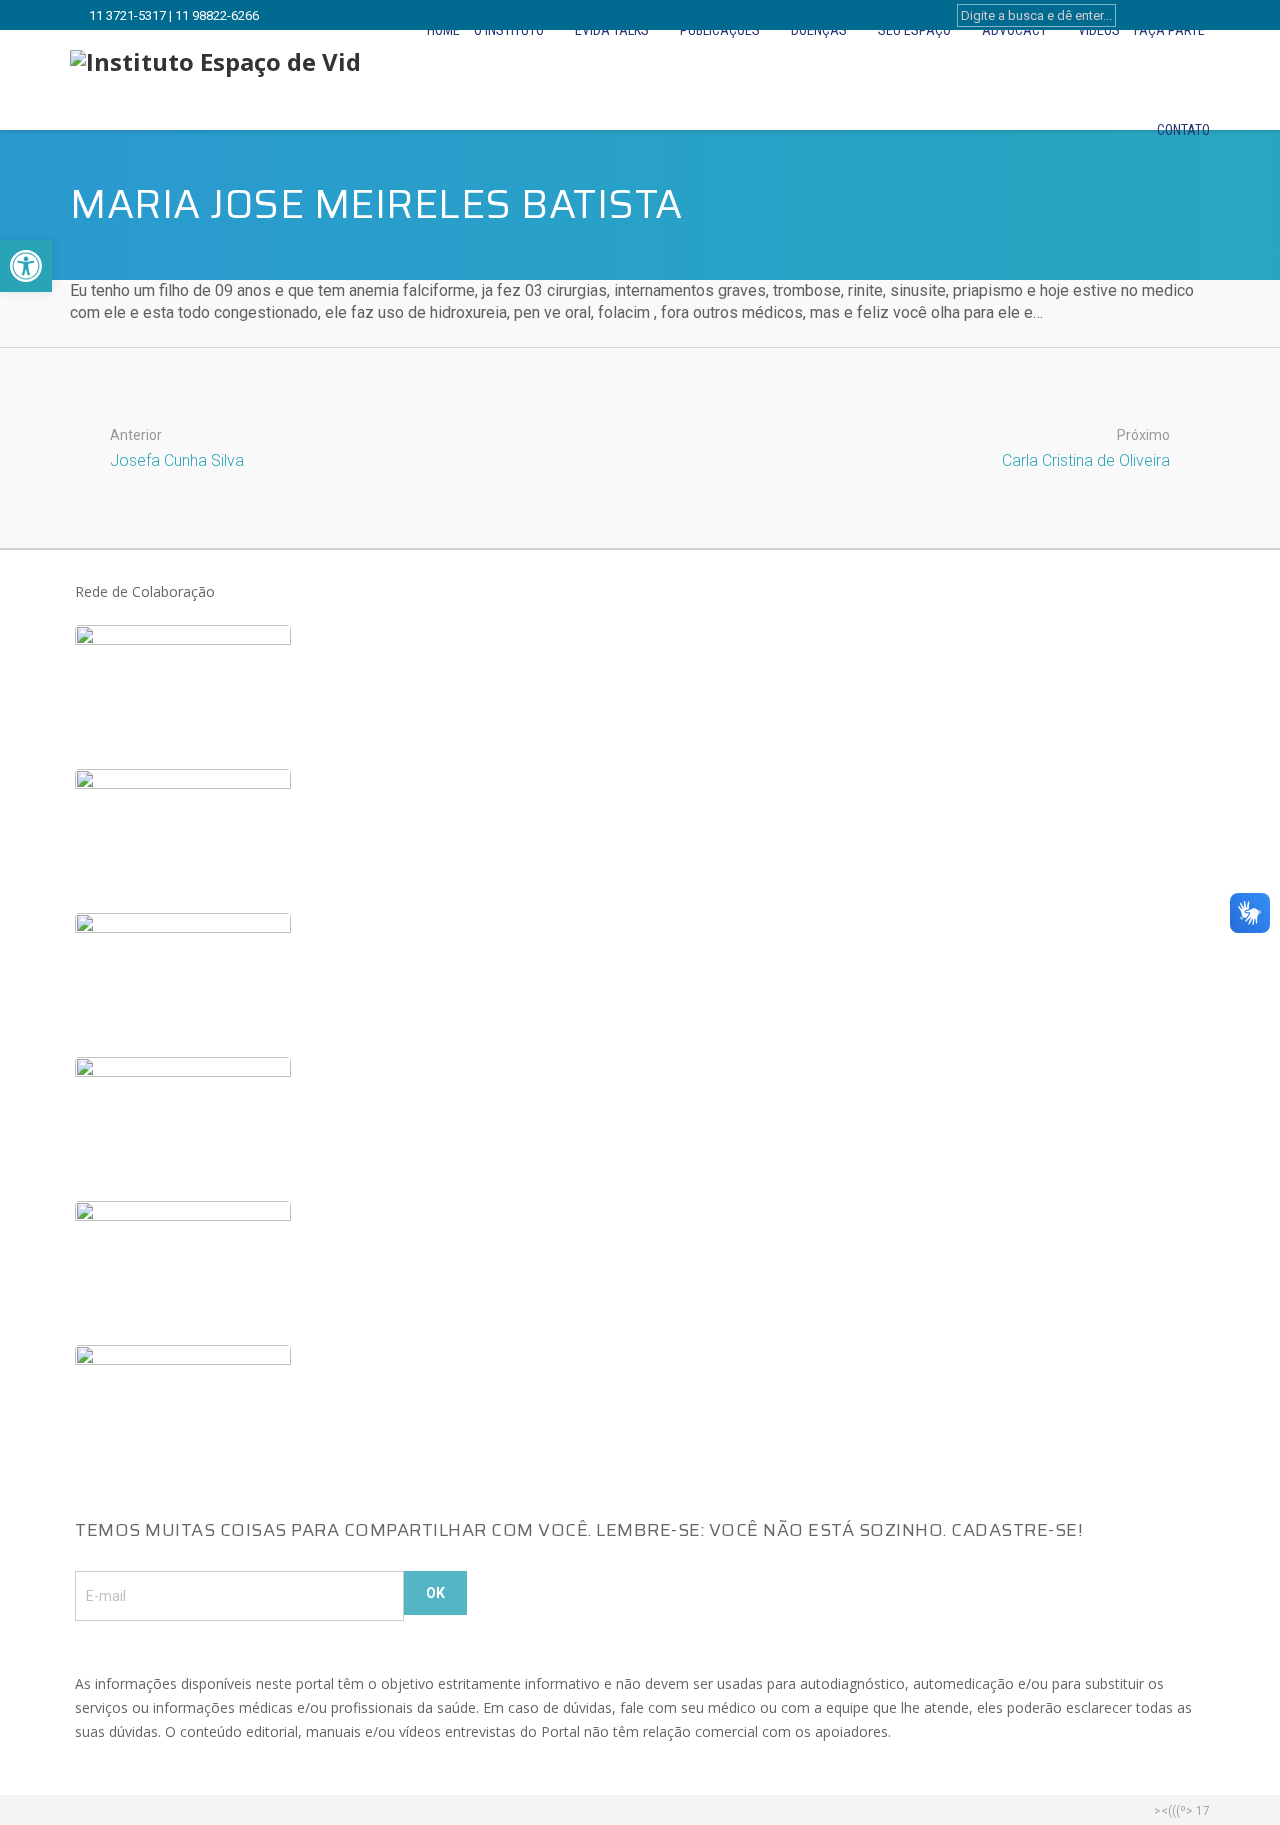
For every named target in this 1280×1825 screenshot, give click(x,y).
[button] (26, 266)
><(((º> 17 (1182, 1811)
